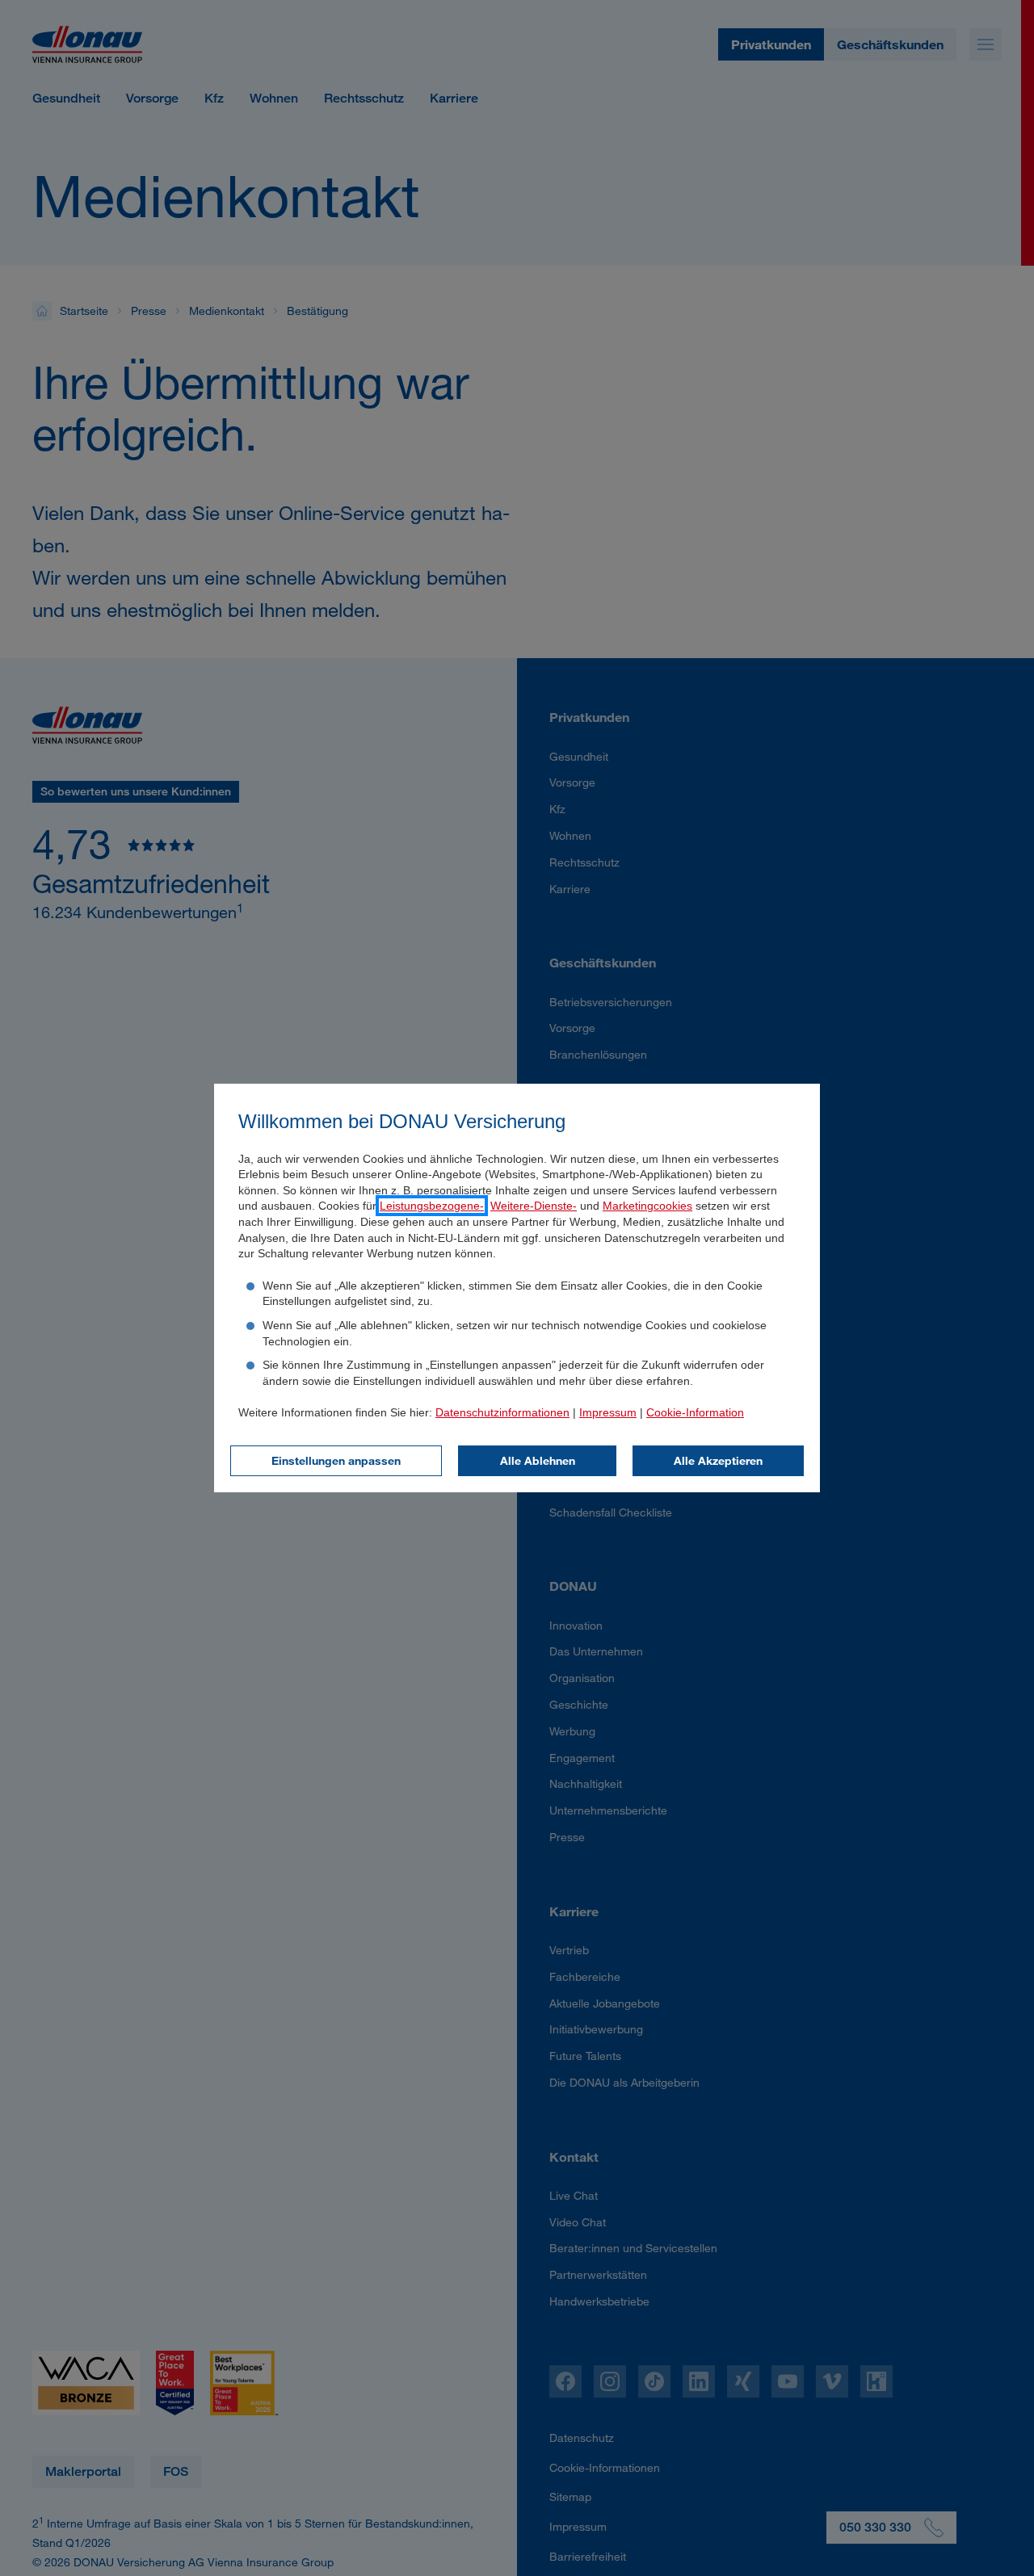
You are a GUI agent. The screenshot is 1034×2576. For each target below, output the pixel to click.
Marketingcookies (647, 1206)
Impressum (608, 1412)
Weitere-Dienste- (534, 1206)
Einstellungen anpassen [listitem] (336, 1460)
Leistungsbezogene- (432, 1206)
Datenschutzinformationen (502, 1412)
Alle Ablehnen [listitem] (538, 1460)
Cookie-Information (695, 1412)
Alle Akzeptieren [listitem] (718, 1460)
